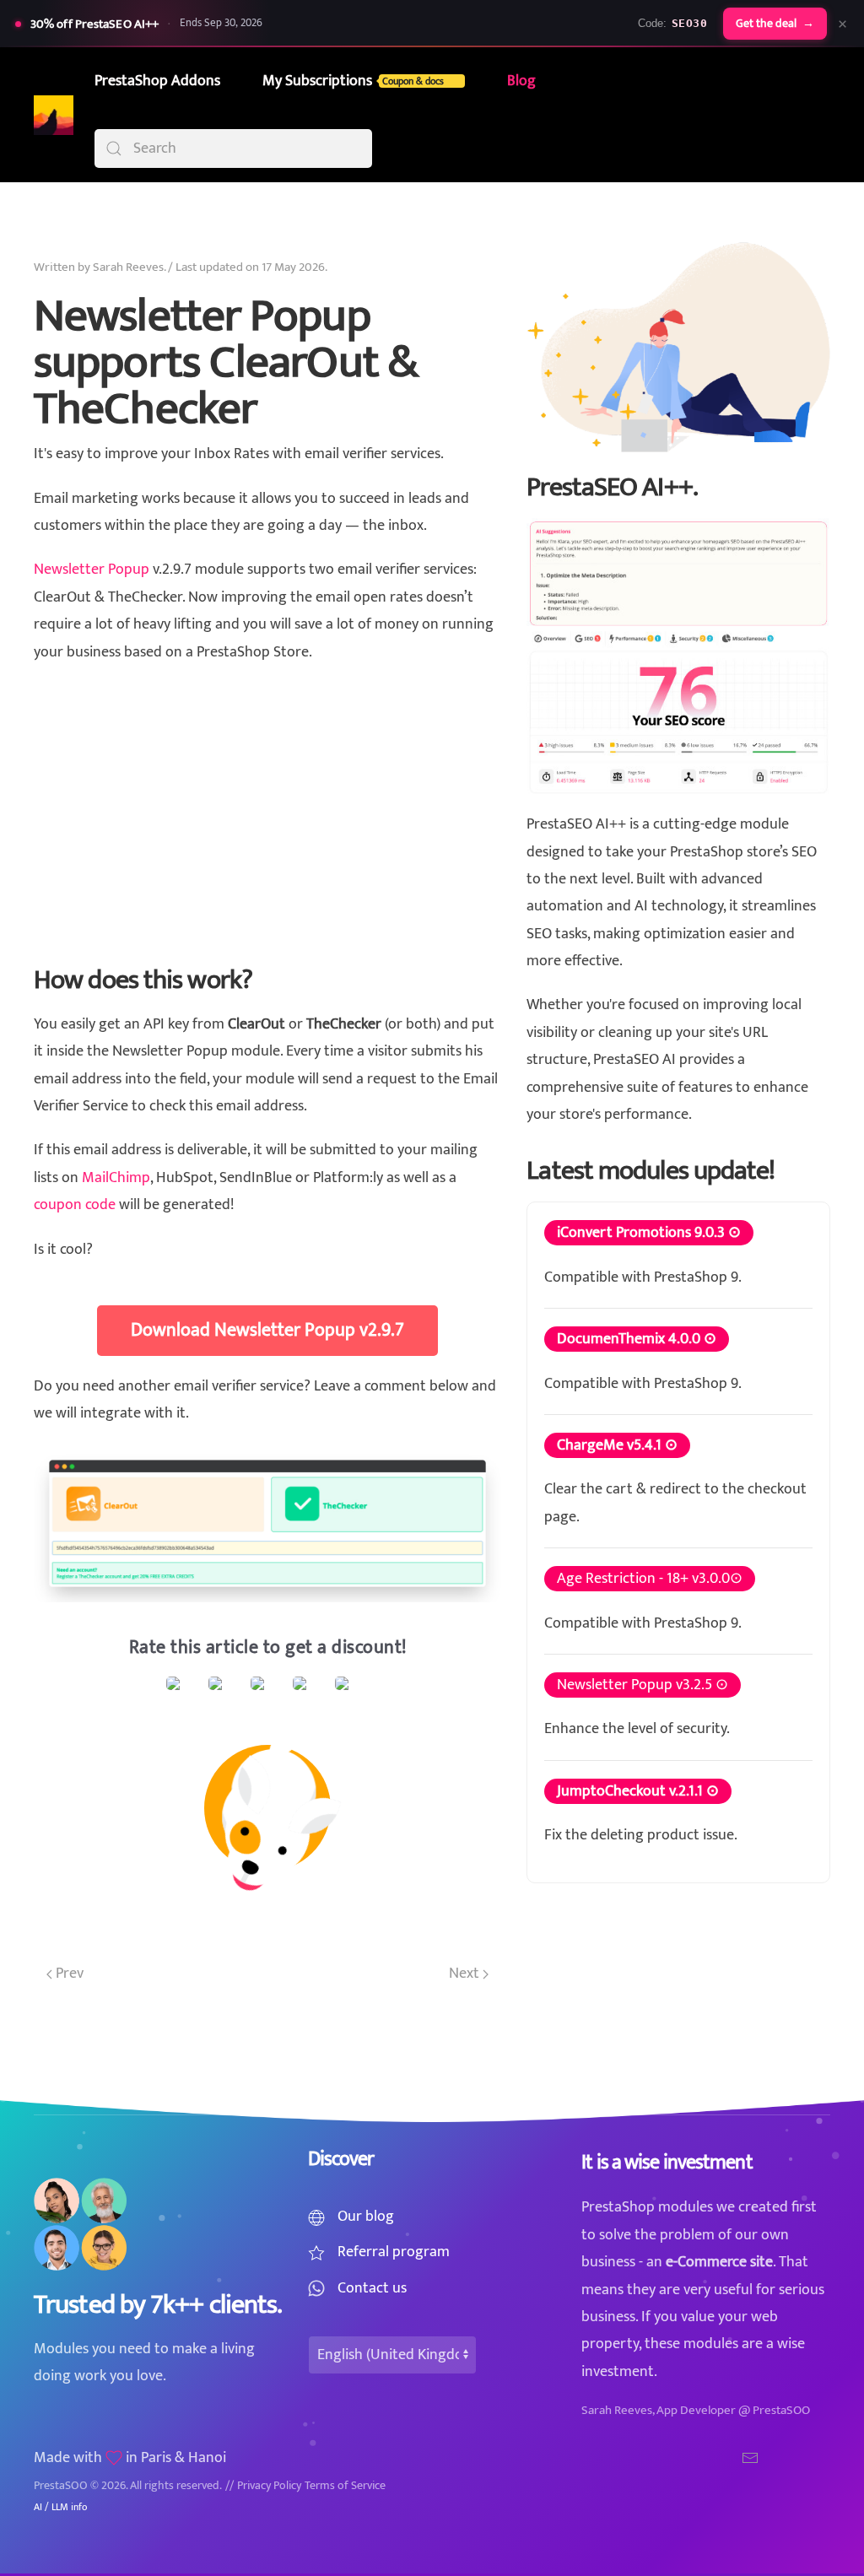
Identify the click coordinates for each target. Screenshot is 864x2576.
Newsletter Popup (92, 570)
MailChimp (116, 1178)
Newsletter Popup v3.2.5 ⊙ (643, 1685)
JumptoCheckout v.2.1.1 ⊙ (638, 1791)
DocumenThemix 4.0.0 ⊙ (637, 1339)
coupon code (75, 1205)
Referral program (394, 2252)
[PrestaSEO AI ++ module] (678, 656)
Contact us (372, 2288)
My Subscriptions (353, 81)
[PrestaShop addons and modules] (678, 347)
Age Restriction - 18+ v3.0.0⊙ (650, 1579)
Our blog (366, 2217)
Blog (521, 81)
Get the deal (775, 24)
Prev (68, 1974)
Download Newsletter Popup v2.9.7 (267, 1330)
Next (466, 1974)
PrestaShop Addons (157, 81)
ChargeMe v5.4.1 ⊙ (617, 1445)
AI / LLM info (60, 2507)
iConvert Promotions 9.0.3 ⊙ (649, 1233)
